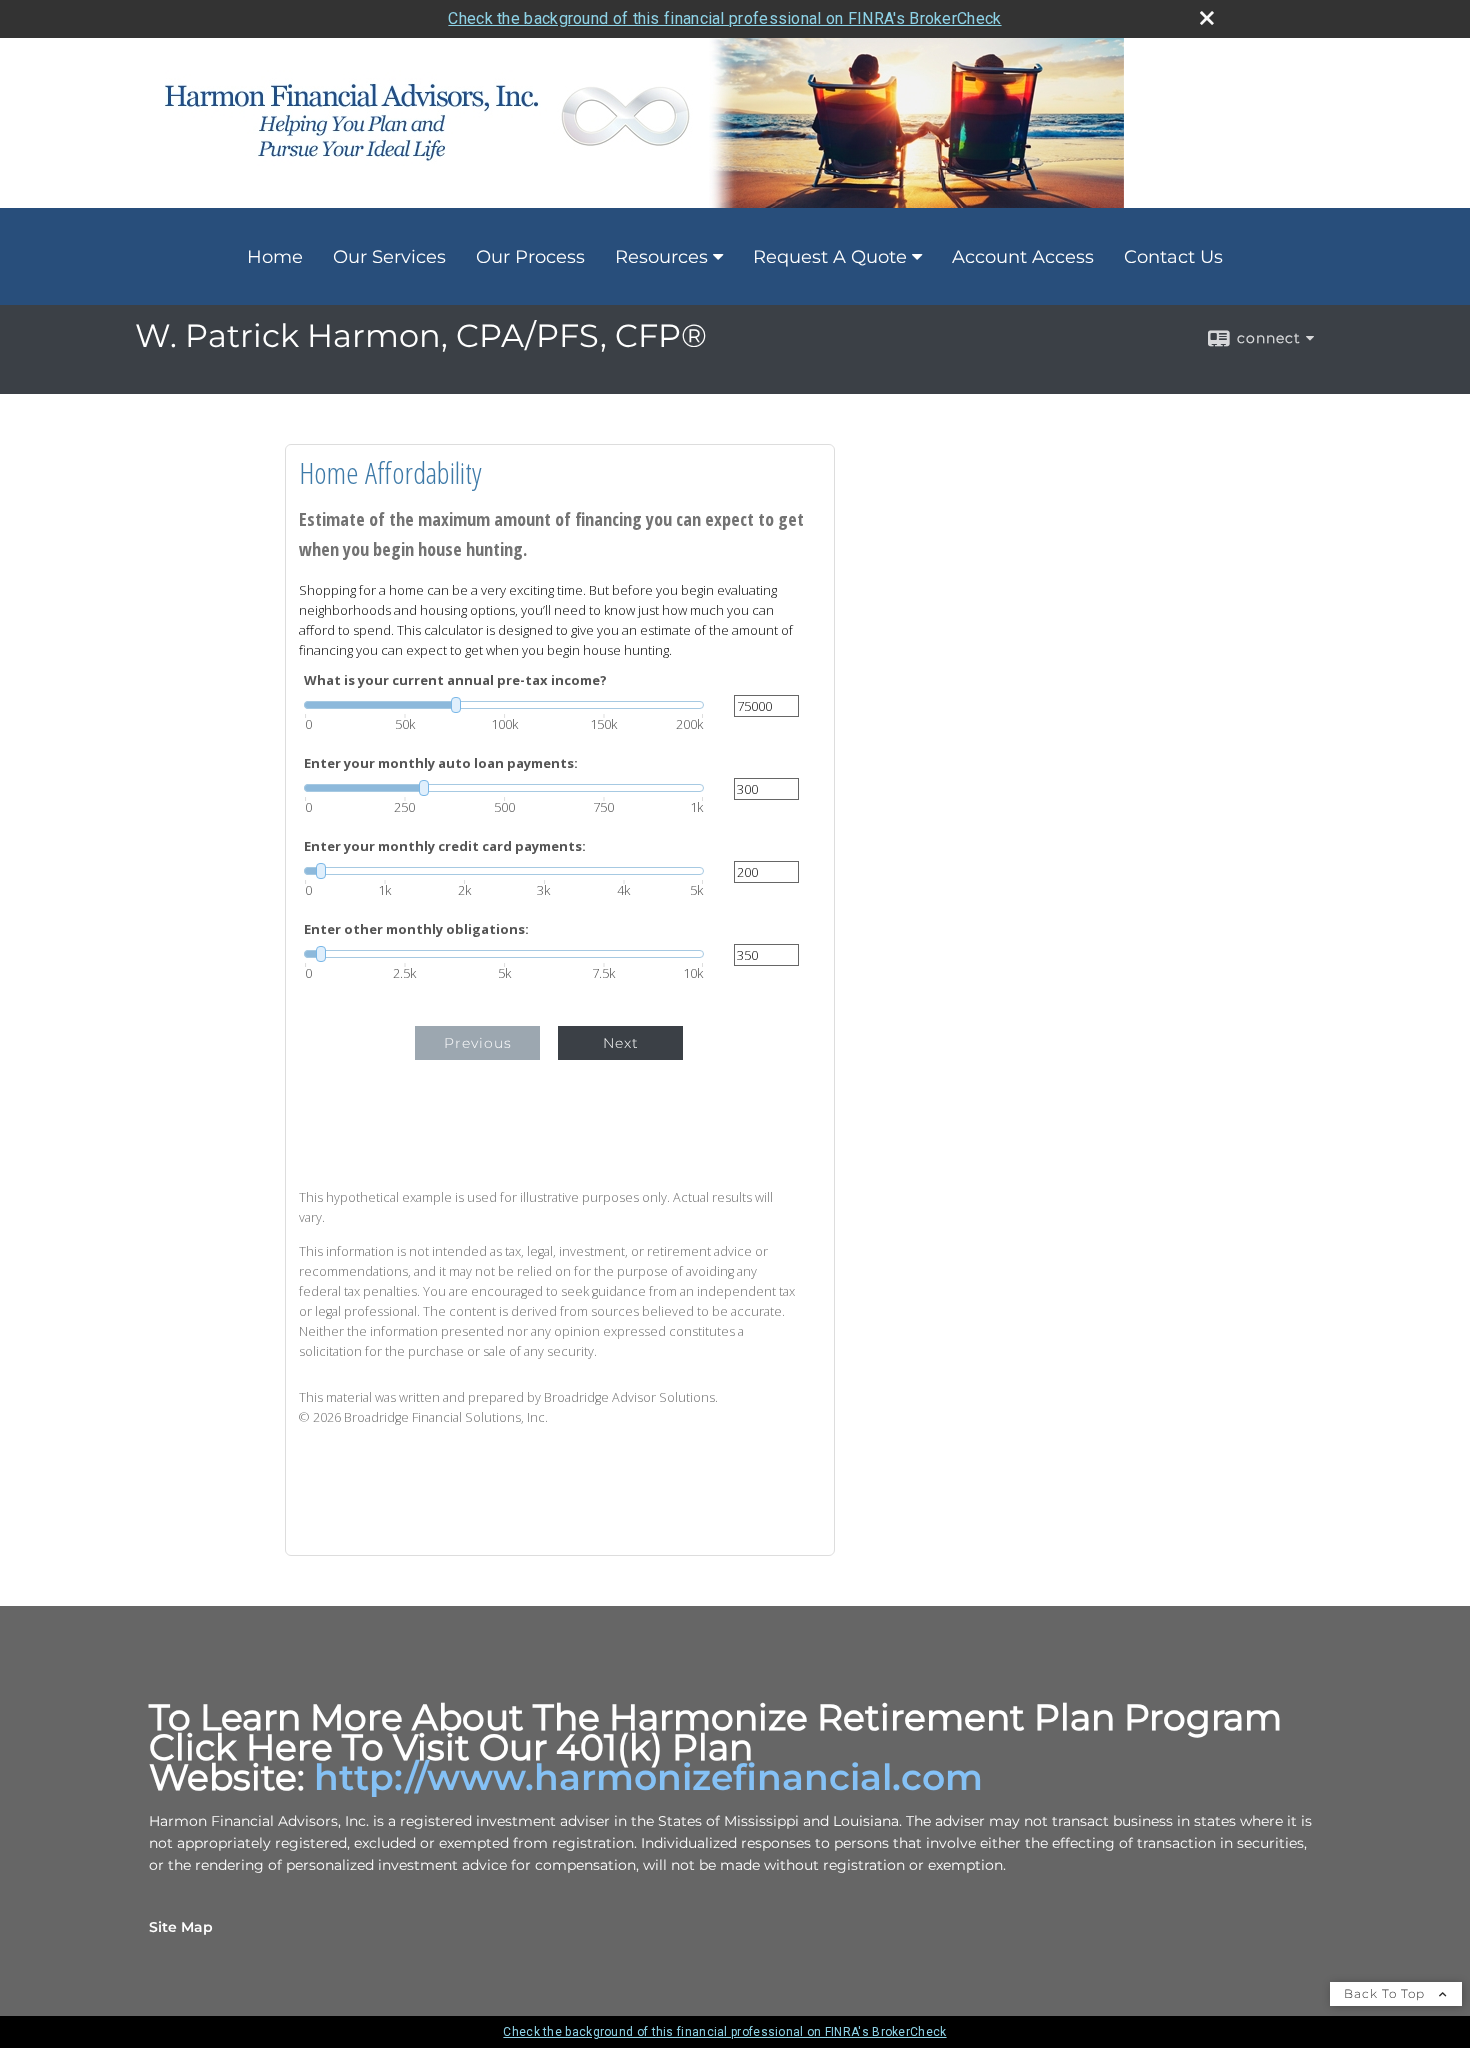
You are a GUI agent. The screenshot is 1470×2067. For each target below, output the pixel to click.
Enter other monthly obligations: (416, 929)
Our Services (389, 257)
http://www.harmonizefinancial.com (648, 1777)
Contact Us (1173, 257)
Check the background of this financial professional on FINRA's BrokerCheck (724, 18)
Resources (661, 257)
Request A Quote (830, 257)
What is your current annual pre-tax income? (455, 680)
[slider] (504, 705)
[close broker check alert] (1207, 18)
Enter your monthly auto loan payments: (441, 763)
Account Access (1023, 257)
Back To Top (1386, 1993)
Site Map (181, 1927)
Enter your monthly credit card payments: (445, 846)
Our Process (530, 257)
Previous (478, 1043)
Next (621, 1043)
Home (275, 257)
